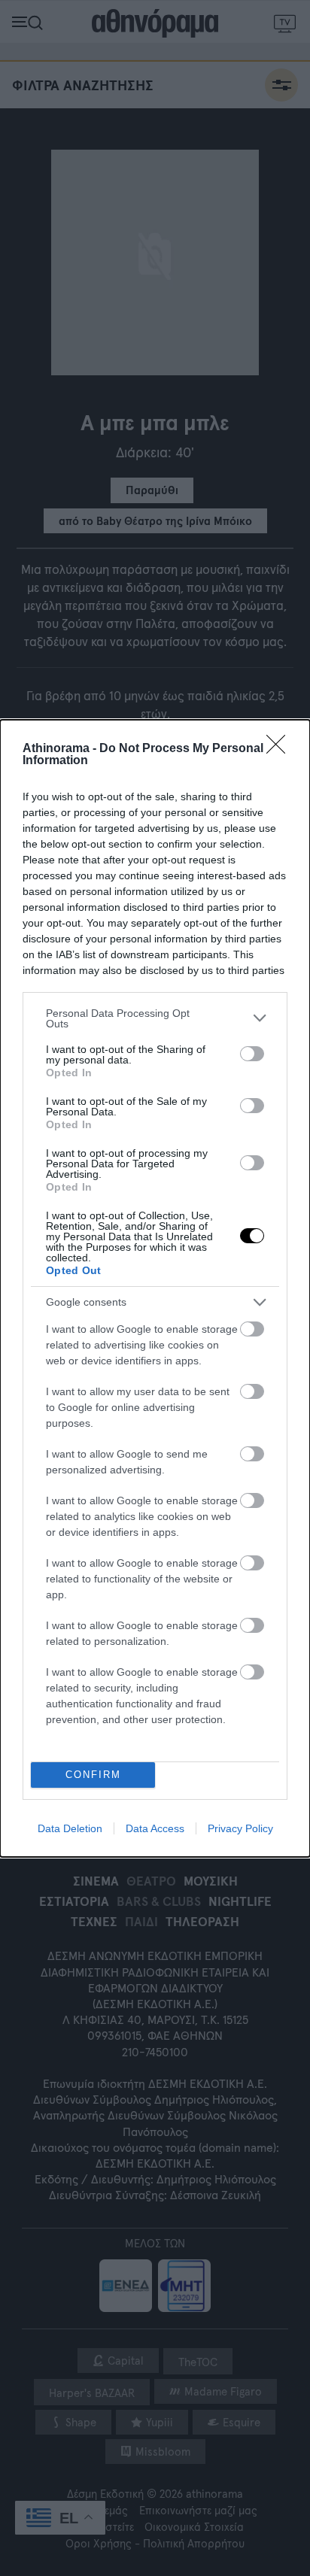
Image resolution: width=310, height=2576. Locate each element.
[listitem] (155, 1018)
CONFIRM (93, 1775)
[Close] (281, 749)
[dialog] (155, 1288)
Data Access (155, 1828)
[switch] (252, 1054)
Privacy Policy (240, 1828)
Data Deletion (70, 1828)
